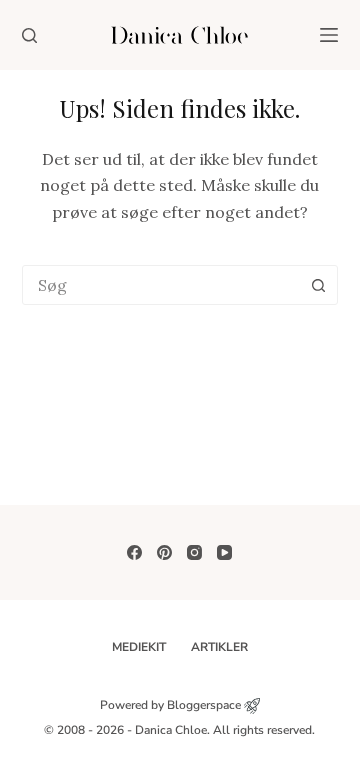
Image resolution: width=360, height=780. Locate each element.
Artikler (219, 647)
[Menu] (329, 35)
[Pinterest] (164, 552)
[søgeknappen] (318, 285)
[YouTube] (224, 552)
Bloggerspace (204, 705)
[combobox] (161, 285)
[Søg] (29, 35)
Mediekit (139, 647)
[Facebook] (134, 552)
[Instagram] (194, 552)
